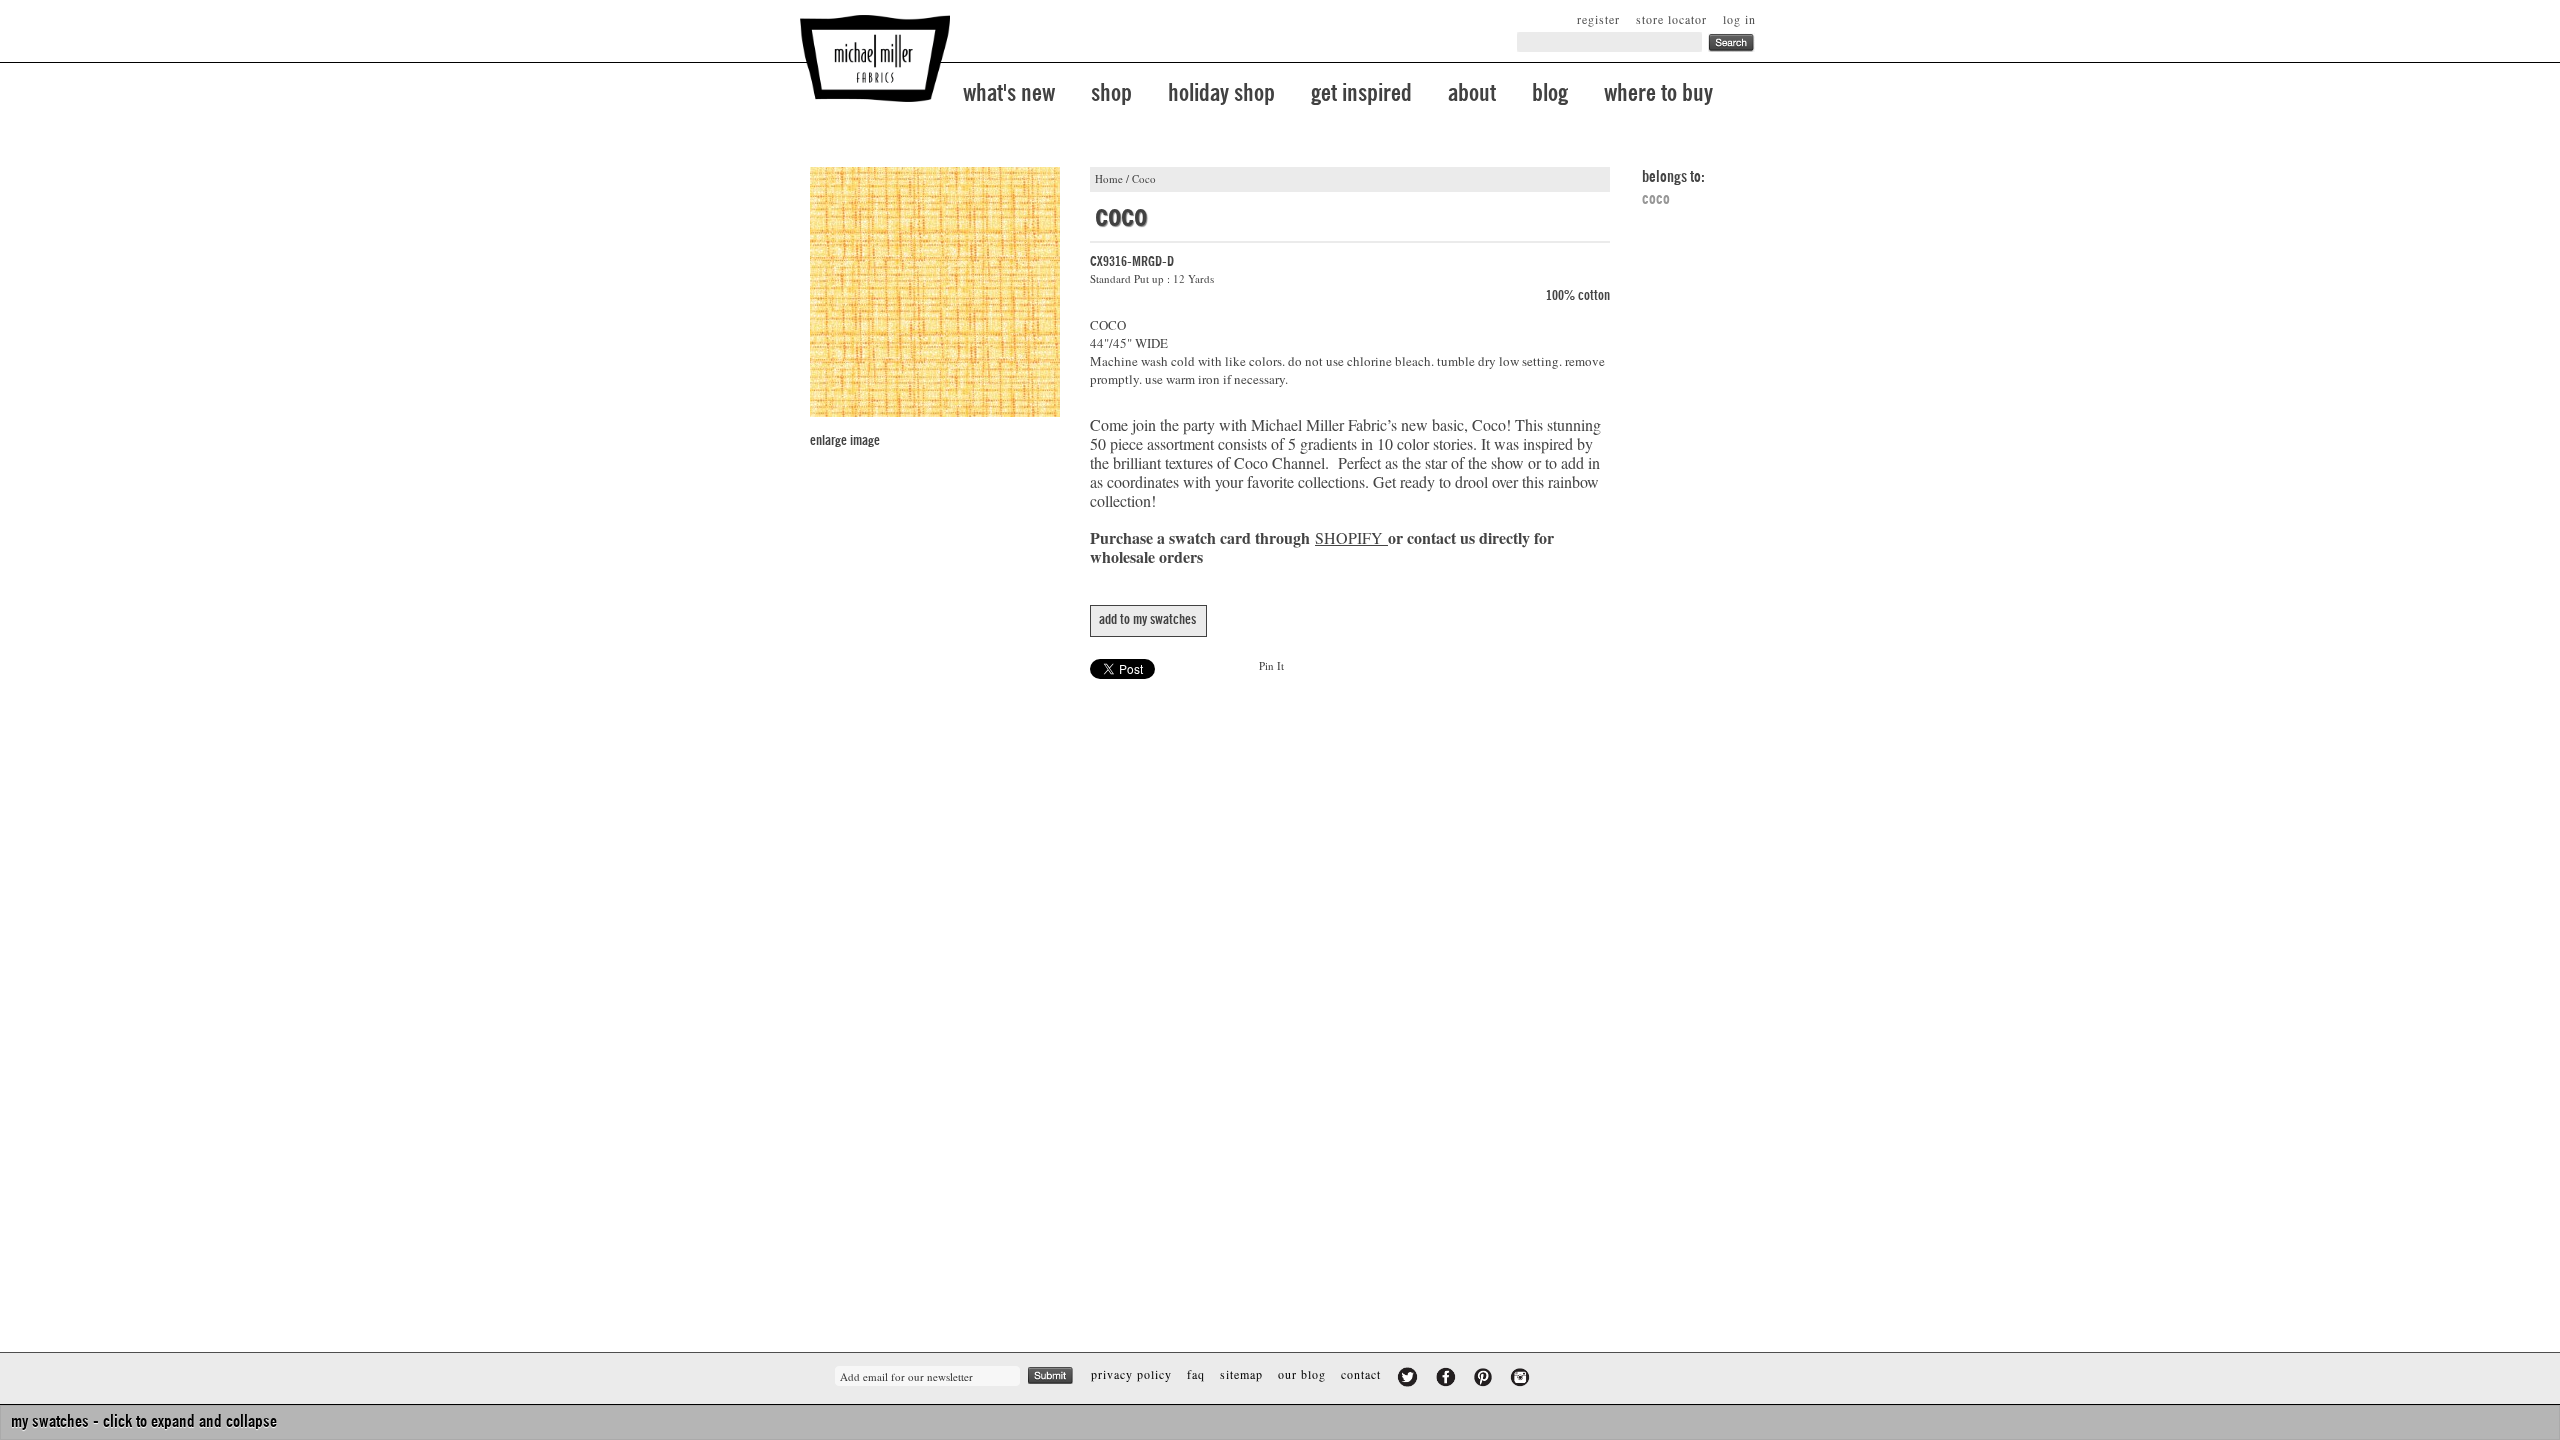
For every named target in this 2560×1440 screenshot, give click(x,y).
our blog (1302, 1374)
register (1598, 19)
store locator (1671, 19)
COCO (1656, 199)
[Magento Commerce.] (875, 58)
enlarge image (845, 441)
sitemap (1241, 1374)
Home (1109, 178)
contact (1361, 1374)
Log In (1739, 19)
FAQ (1196, 1374)
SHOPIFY (1349, 537)
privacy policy (1131, 1374)
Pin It (1271, 665)
